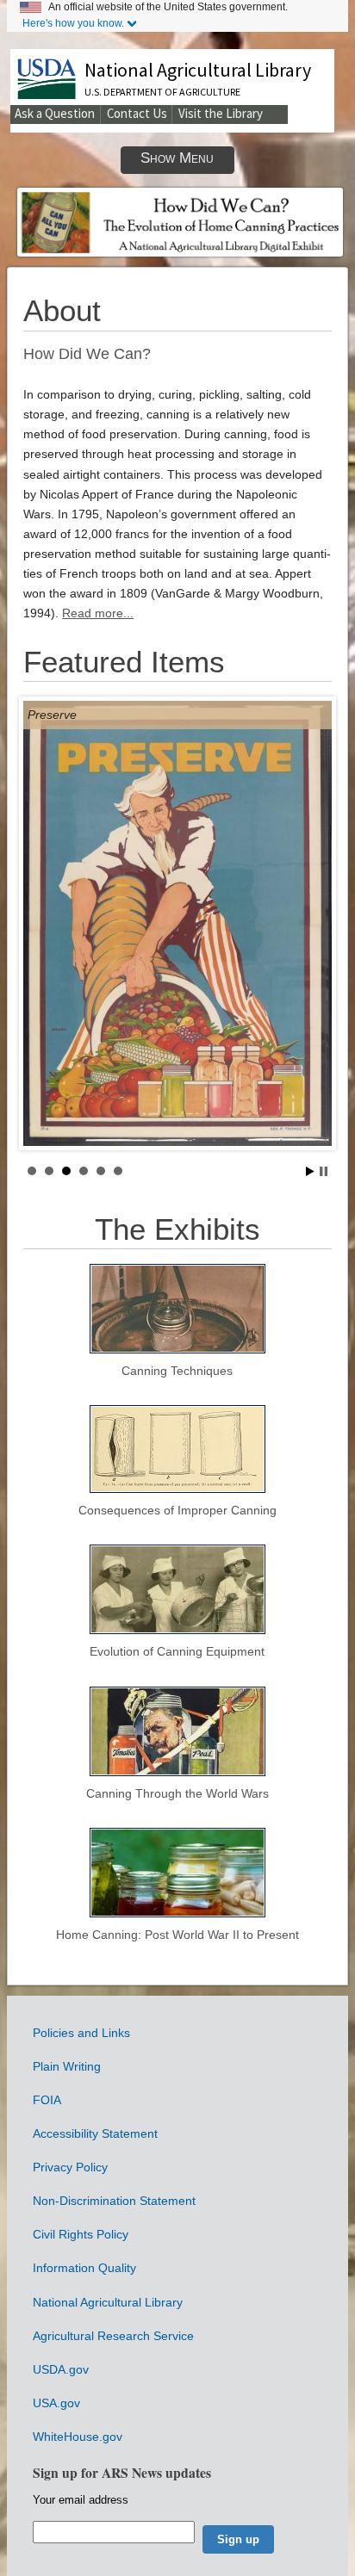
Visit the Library (221, 113)
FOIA (47, 2100)
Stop (324, 1171)
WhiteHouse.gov (78, 2437)
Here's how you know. (73, 23)
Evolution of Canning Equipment (177, 1651)
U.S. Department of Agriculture (162, 92)
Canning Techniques (177, 1371)
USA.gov (56, 2403)
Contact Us (137, 113)
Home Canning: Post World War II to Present (177, 1935)
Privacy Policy (70, 2167)
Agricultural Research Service (113, 2336)
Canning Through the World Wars (177, 1793)
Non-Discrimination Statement (114, 2201)
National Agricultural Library (198, 70)
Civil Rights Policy (81, 2234)
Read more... (98, 613)
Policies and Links (81, 2033)
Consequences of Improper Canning (177, 1510)
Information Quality (84, 2268)
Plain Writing (67, 2066)
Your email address (81, 2500)
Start (310, 1171)
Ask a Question (55, 113)
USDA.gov (61, 2369)
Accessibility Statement (95, 2133)
